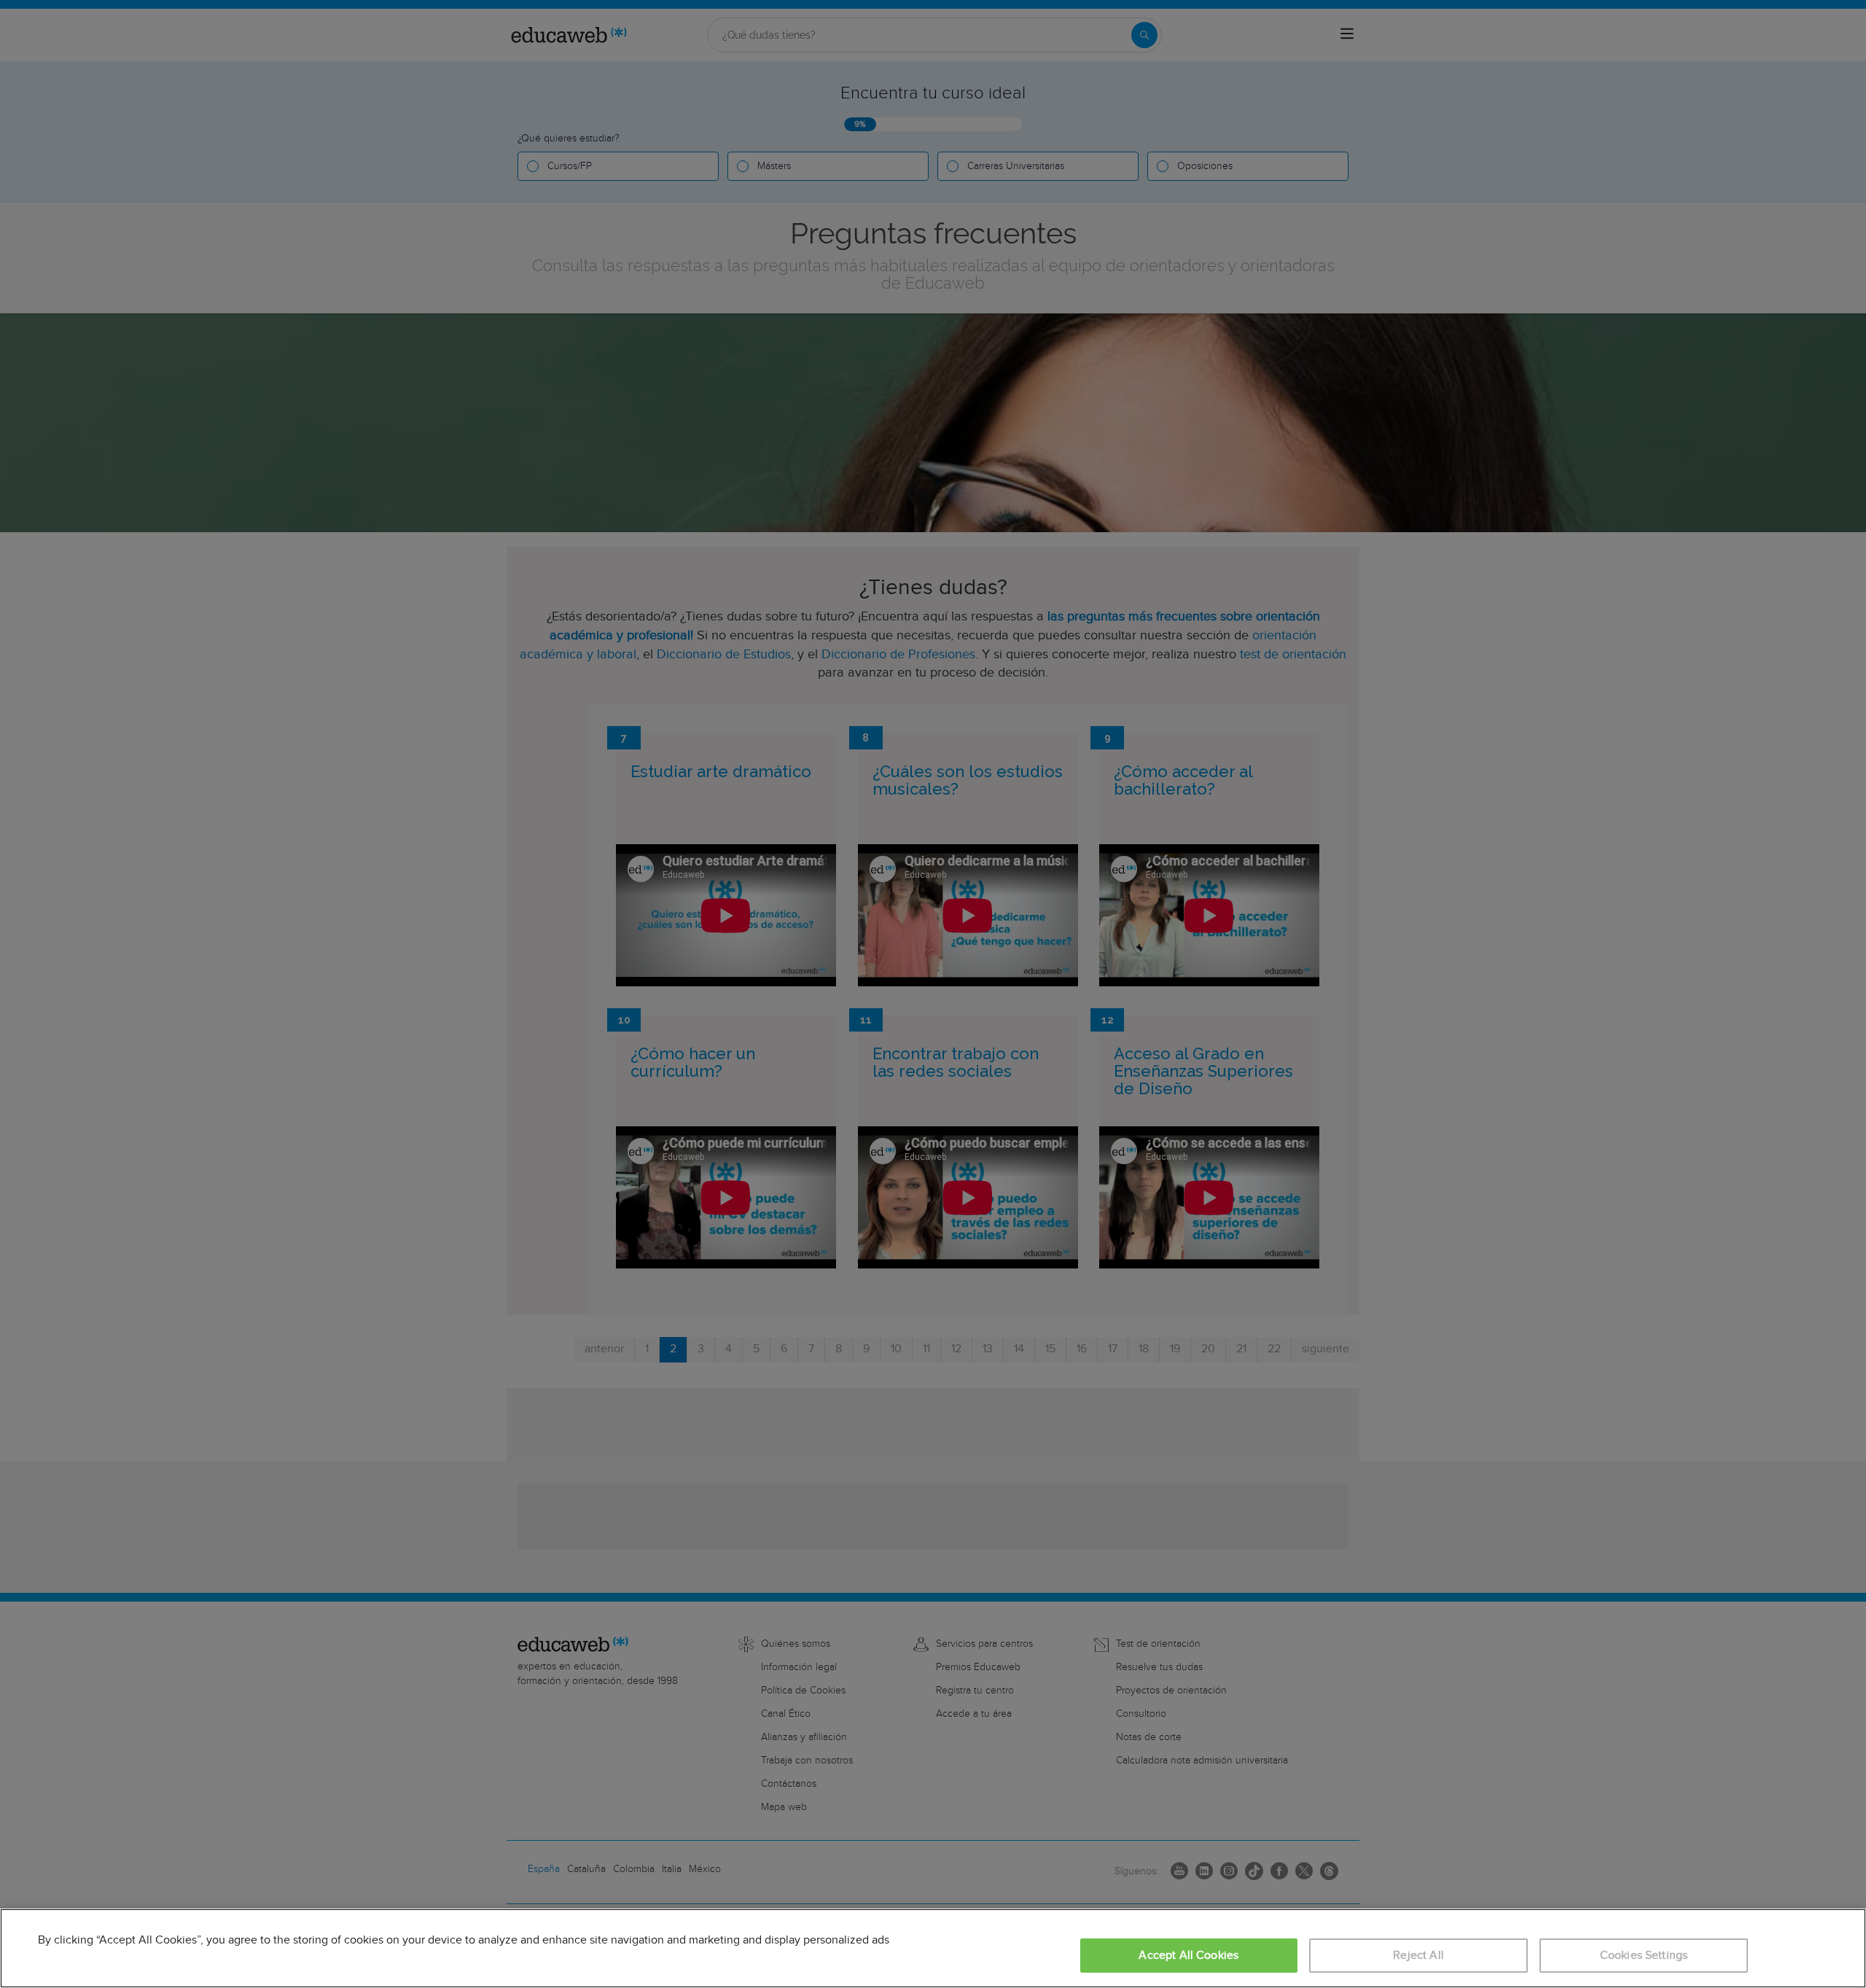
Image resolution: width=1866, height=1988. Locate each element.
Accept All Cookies (1188, 1956)
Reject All (1418, 1956)
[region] (933, 1948)
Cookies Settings (1644, 1956)
